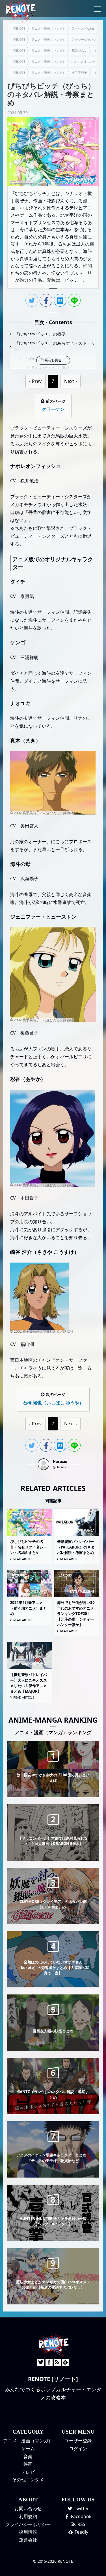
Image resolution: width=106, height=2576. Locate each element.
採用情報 (28, 2532)
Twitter (81, 2508)
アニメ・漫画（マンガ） (28, 2441)
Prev (37, 381)
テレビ (28, 2472)
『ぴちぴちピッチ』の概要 (40, 334)
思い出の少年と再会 (51, 368)
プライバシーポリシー (28, 2524)
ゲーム (28, 2449)
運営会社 (28, 2540)
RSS (81, 2524)
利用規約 (28, 2516)
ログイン (78, 2449)
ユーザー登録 (78, 2441)
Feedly (81, 2532)
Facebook (81, 2516)
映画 (28, 2464)
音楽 (28, 2456)
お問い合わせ (28, 2508)
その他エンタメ (28, 2480)
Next (69, 381)
